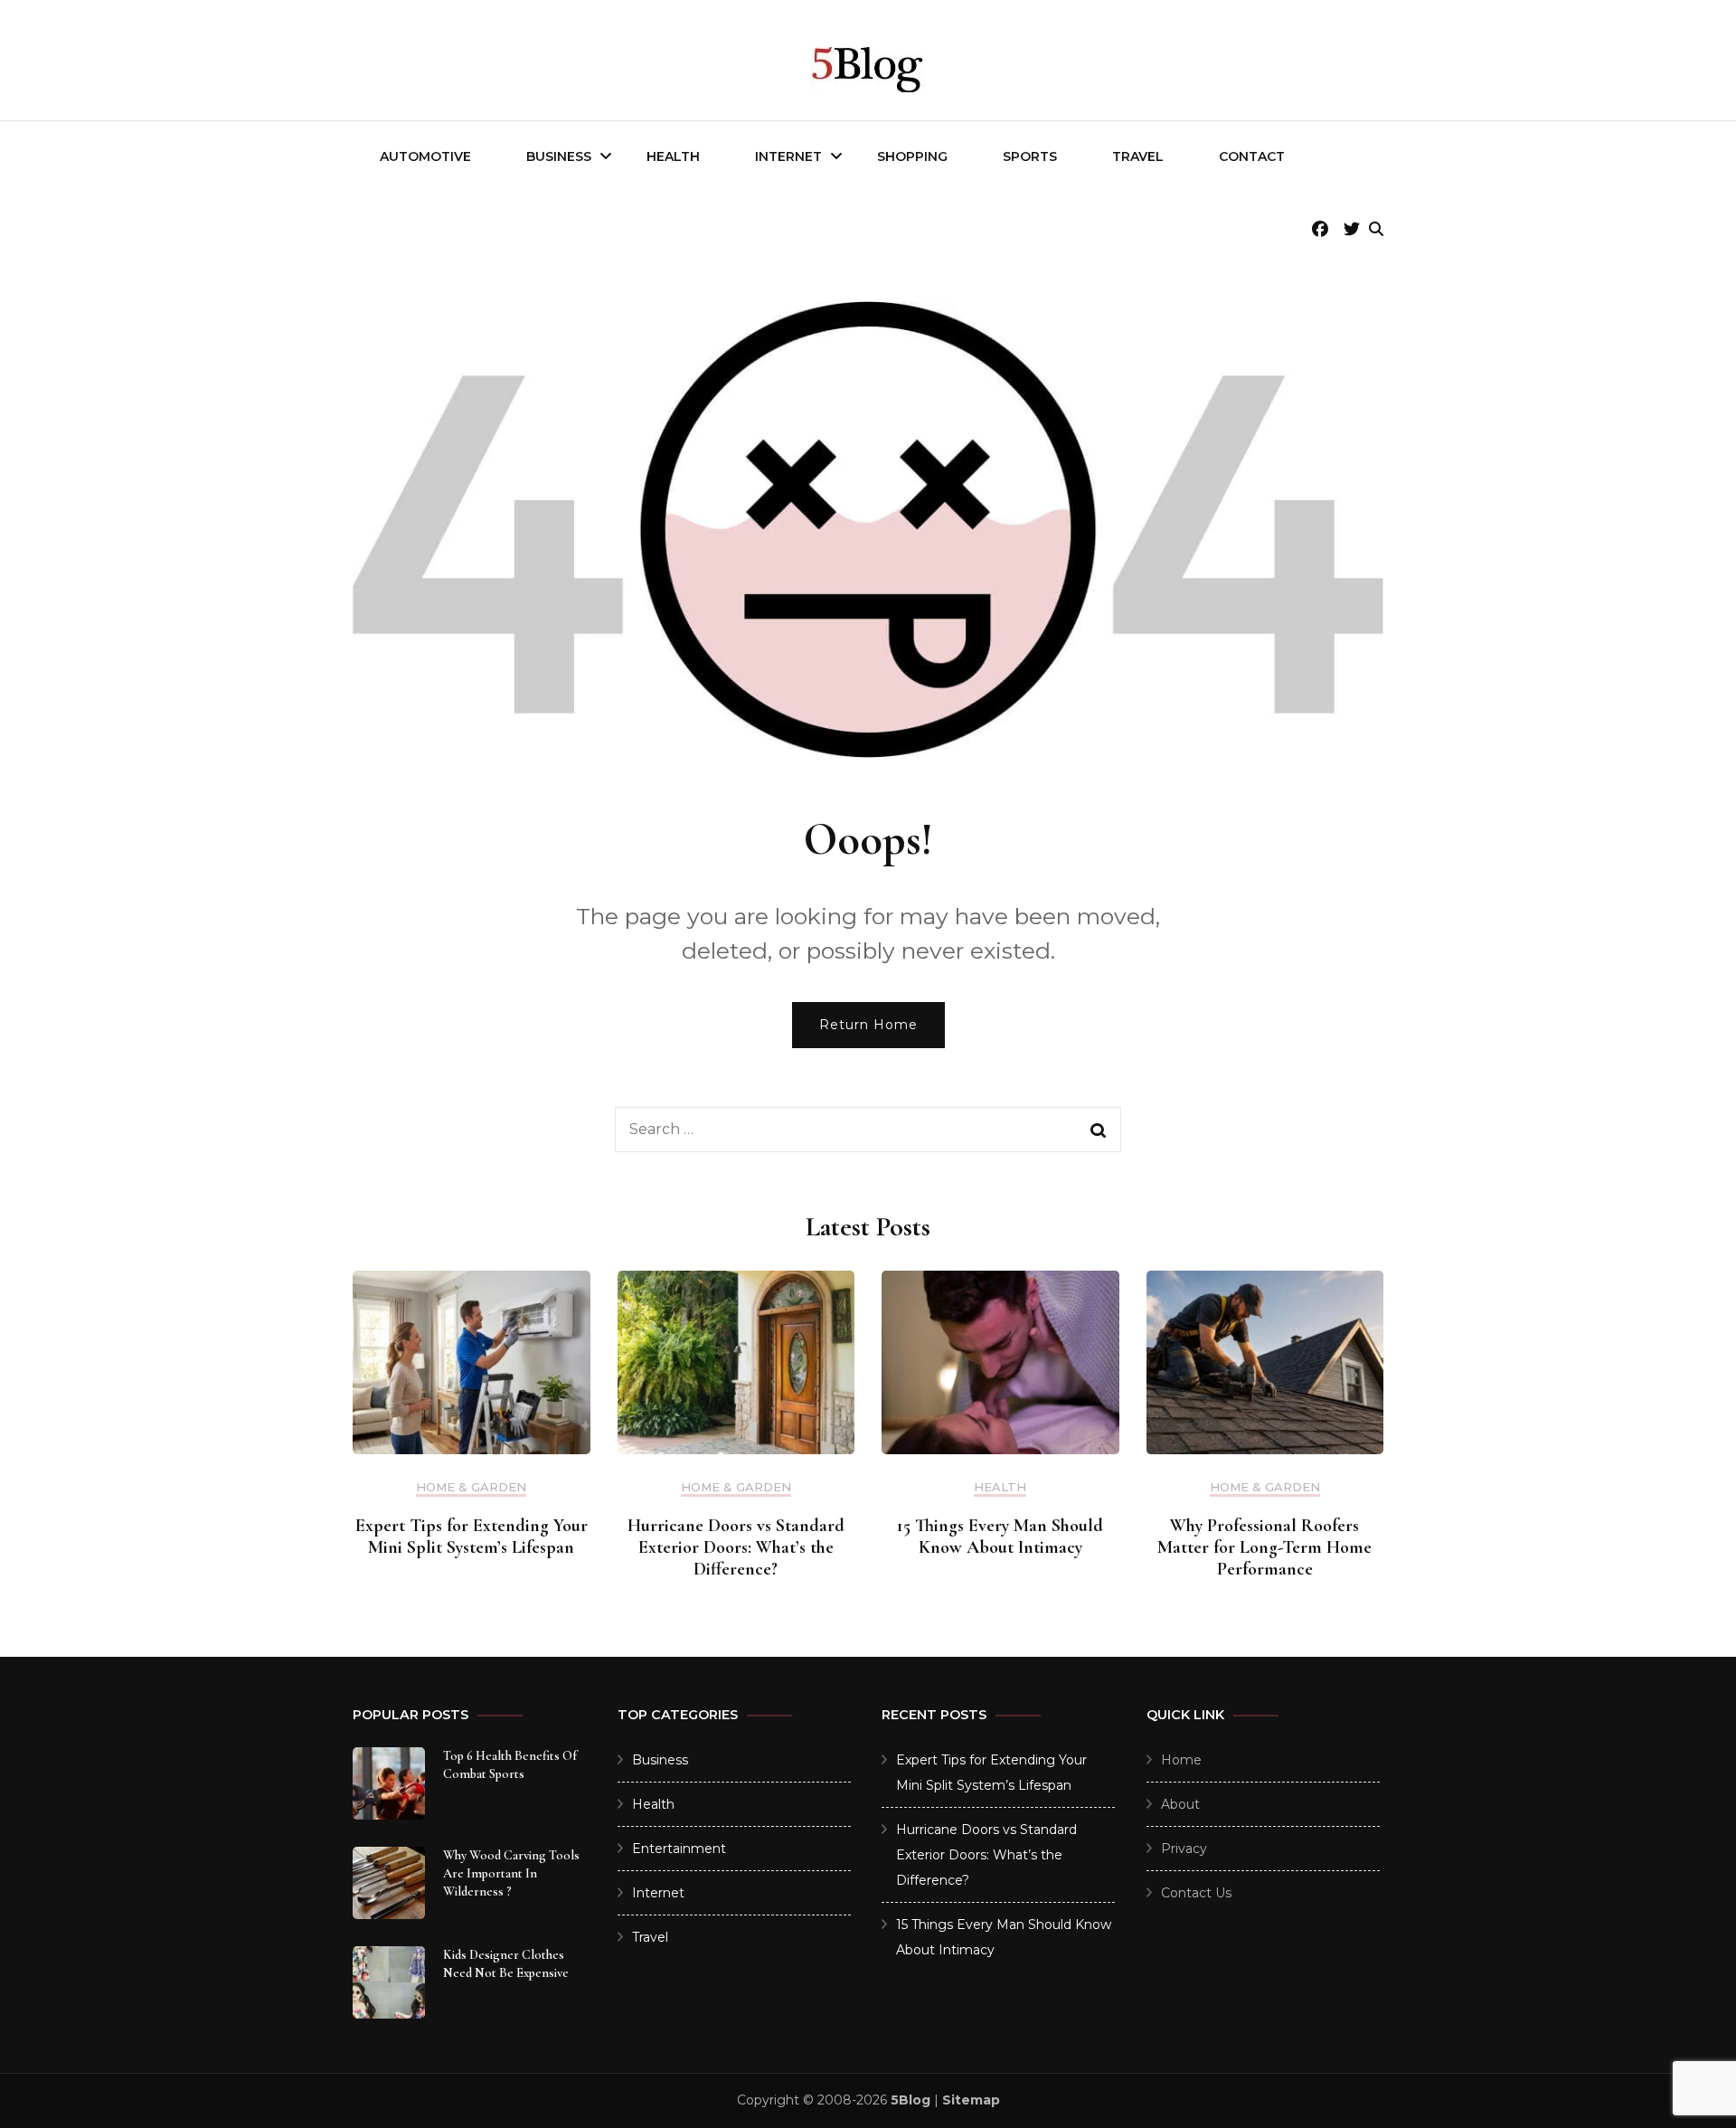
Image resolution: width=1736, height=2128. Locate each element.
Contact (1252, 156)
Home (1181, 1760)
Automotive (425, 156)
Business (559, 156)
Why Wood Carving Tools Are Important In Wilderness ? (511, 1873)
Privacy (1184, 1849)
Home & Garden (471, 1487)
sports (1030, 156)
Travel (1138, 156)
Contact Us (1196, 1893)
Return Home (868, 1025)
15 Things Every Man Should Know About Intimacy (1000, 1537)
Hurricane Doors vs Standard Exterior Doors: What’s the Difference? (736, 1547)
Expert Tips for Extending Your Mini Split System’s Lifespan (472, 1537)
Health (673, 156)
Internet (788, 156)
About (1180, 1804)
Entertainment (679, 1849)
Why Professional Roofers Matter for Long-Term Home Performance (1264, 1547)
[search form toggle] (1376, 229)
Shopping (912, 156)
